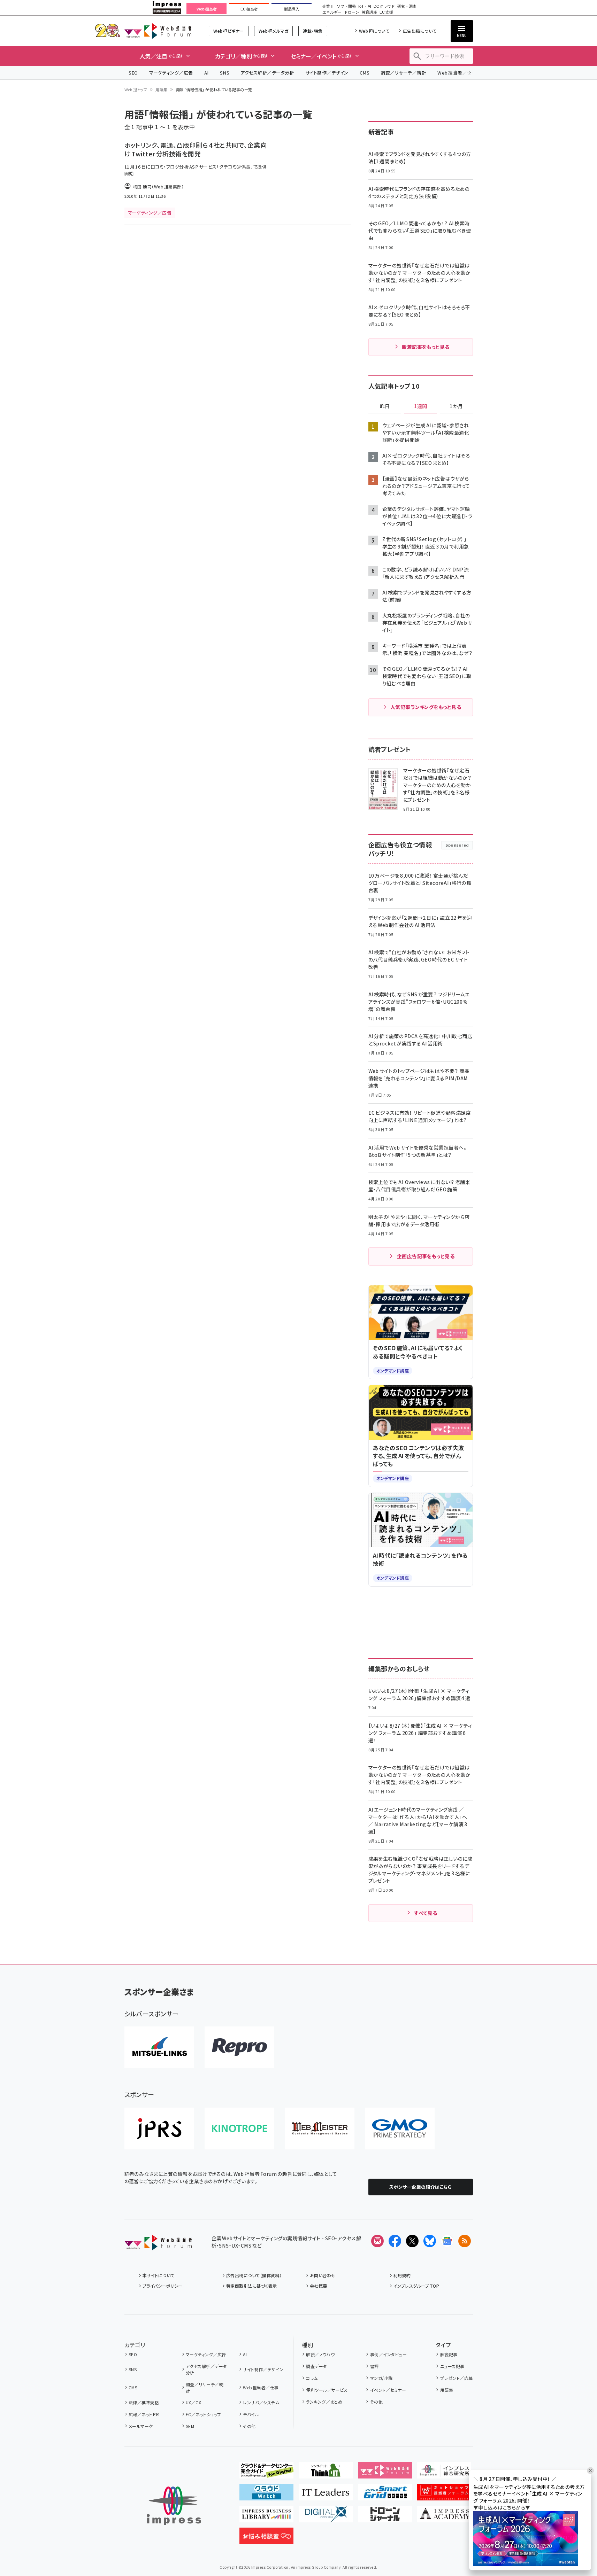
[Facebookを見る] (395, 2241)
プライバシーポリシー (163, 2286)
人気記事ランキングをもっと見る (426, 707)
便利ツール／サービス (327, 2390)
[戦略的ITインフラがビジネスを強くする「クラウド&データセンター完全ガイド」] (266, 2473)
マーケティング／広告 (171, 73)
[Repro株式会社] (239, 2047)
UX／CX (193, 2402)
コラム (312, 2378)
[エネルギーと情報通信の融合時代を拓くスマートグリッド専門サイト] (385, 2495)
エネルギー (332, 12)
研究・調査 (407, 6)
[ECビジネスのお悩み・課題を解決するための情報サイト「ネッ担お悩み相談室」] (266, 2539)
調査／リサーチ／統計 (403, 73)
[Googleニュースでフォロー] (447, 2241)
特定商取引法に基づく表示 (252, 2286)
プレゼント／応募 (456, 2378)
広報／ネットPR (144, 2414)
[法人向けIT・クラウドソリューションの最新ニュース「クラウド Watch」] (266, 2495)
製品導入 (292, 9)
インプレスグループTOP (416, 2286)
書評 (374, 2366)
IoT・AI (365, 6)
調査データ (316, 2366)
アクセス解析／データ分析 (267, 73)
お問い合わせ (323, 2275)
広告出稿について (420, 31)
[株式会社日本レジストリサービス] (159, 2128)
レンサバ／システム (261, 2402)
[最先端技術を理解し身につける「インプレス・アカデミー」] (444, 2517)
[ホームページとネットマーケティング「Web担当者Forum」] (385, 2473)
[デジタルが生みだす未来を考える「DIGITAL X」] (326, 2517)
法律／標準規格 (144, 2402)
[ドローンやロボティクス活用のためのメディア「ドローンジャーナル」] (385, 2517)
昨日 (385, 406)
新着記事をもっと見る (426, 347)
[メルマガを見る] (377, 2241)
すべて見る (426, 1913)
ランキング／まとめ (324, 2402)
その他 (249, 2426)
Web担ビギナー (228, 31)
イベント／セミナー (388, 2390)
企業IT (328, 6)
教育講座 (369, 12)
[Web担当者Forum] (158, 2245)
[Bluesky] (430, 2241)
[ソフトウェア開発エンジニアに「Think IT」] (326, 2473)
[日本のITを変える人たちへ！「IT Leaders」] (326, 2495)
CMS (365, 73)
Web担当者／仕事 (457, 73)
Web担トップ (136, 90)
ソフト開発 (346, 6)
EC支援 (386, 12)
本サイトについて (159, 2275)
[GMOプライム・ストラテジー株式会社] (400, 2128)
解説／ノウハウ (320, 2354)
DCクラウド (384, 6)
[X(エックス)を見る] (412, 2241)
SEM (190, 2426)
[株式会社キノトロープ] (239, 2128)
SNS (225, 73)
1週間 (421, 406)
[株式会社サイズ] (320, 2128)
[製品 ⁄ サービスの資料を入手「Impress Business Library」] (266, 2517)
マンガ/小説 (381, 2378)
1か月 (456, 406)
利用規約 (402, 2275)
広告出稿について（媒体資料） (254, 2275)
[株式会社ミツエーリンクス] (159, 2047)
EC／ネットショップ (204, 2414)
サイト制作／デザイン (327, 73)
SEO (133, 73)
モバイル (251, 2414)
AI (206, 73)
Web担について (374, 31)
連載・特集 (313, 31)
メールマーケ (141, 2426)
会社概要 (319, 2286)
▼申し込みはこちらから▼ (502, 2507)
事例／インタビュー (388, 2354)
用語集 (161, 90)
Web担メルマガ (273, 31)
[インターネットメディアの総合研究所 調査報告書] (444, 2473)
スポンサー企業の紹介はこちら (421, 2187)
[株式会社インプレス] (174, 2506)
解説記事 (449, 2354)
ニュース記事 (452, 2366)
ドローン (352, 12)
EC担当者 (249, 9)
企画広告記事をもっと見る (426, 1256)
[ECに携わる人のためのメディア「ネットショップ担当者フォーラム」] (444, 2495)
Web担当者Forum (158, 31)
